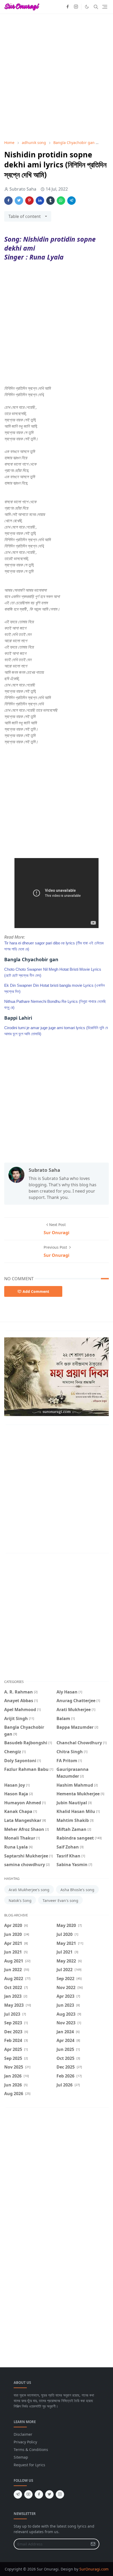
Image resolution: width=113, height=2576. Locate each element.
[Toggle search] (96, 7)
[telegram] (18, 2494)
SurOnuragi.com (94, 2569)
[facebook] (68, 7)
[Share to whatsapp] (61, 201)
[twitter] (49, 2494)
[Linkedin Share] (40, 201)
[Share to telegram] (71, 201)
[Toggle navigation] (105, 7)
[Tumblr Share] (50, 201)
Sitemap (21, 2457)
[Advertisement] (56, 77)
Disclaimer (23, 2434)
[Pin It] (29, 201)
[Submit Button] (93, 2544)
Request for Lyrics (29, 2465)
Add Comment (36, 1291)
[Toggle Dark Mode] (87, 7)
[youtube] (28, 2494)
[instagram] (76, 7)
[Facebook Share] (8, 201)
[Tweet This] (19, 201)
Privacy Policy (25, 2442)
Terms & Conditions (31, 2450)
